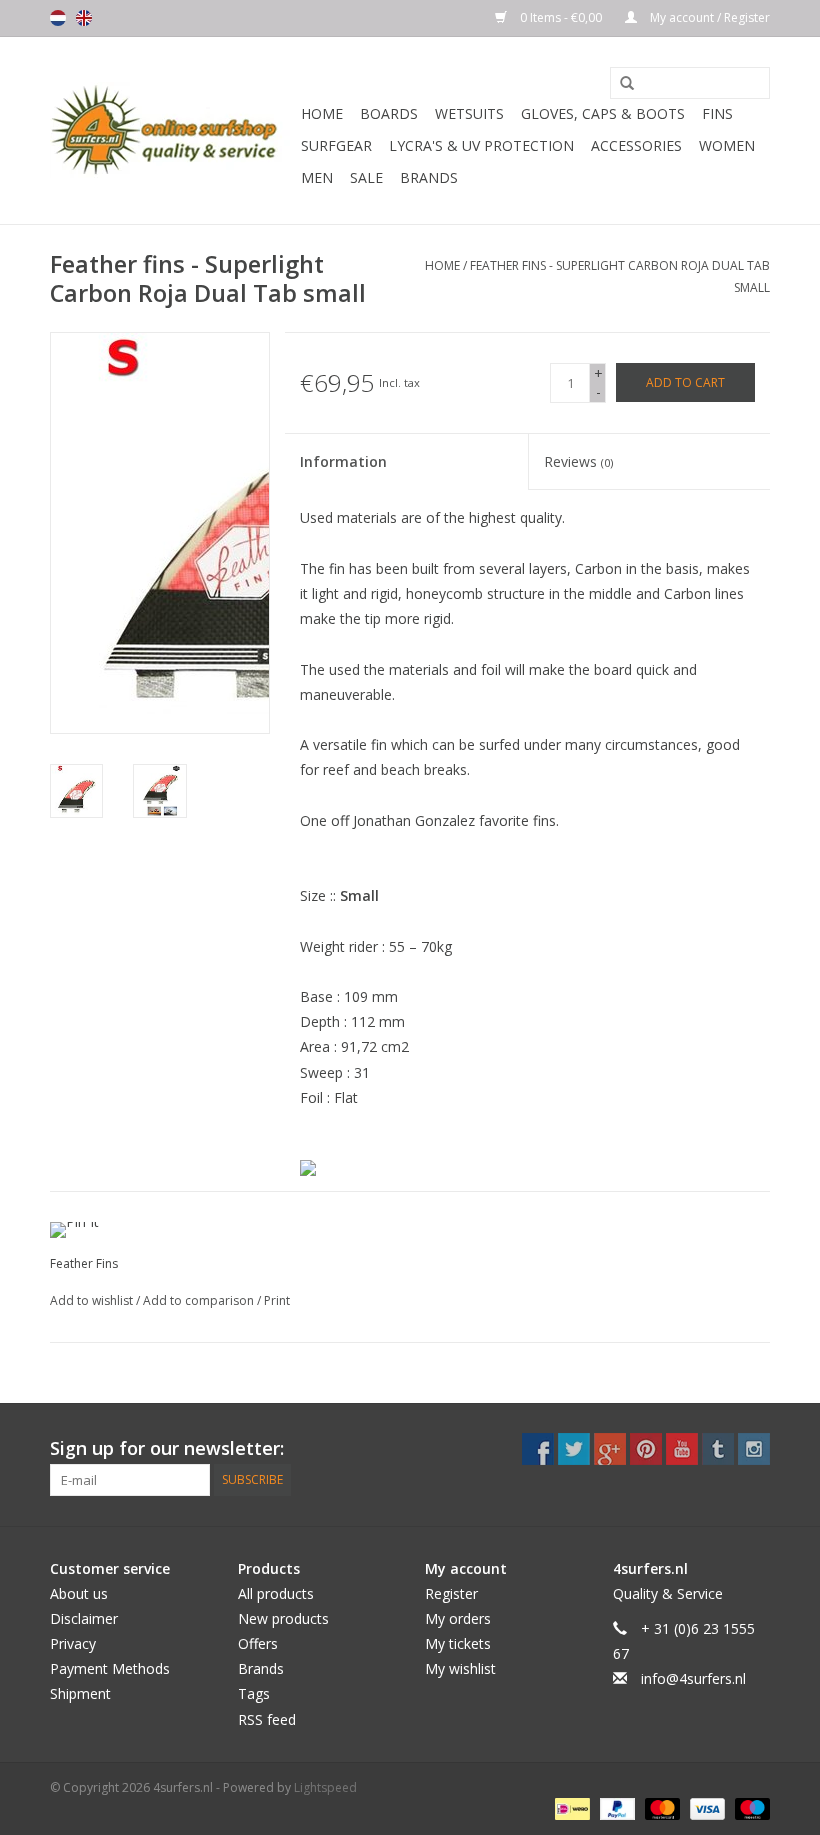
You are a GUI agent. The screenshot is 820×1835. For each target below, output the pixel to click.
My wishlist (460, 1668)
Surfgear (336, 145)
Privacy (73, 1643)
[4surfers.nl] (172, 130)
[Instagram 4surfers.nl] (754, 1449)
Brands (429, 177)
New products (283, 1618)
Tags (254, 1693)
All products (276, 1593)
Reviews (578, 461)
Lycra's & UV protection (481, 145)
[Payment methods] (570, 1808)
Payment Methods (110, 1668)
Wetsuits (469, 113)
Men (317, 177)
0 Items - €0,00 (561, 17)
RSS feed (267, 1719)
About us (79, 1593)
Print (277, 1300)
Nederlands (58, 18)
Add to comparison (200, 1300)
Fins (717, 113)
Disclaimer (84, 1618)
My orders (458, 1618)
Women (727, 145)
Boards (389, 113)
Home (322, 113)
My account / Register (708, 17)
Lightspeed (325, 1787)
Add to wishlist (93, 1300)
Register (451, 1593)
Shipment (80, 1693)
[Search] (620, 84)
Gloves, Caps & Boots (603, 113)
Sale (366, 177)
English (84, 18)
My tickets (458, 1643)
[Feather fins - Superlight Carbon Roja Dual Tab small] (76, 790)
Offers (258, 1643)
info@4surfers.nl (693, 1678)
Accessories (636, 145)
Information (343, 461)
